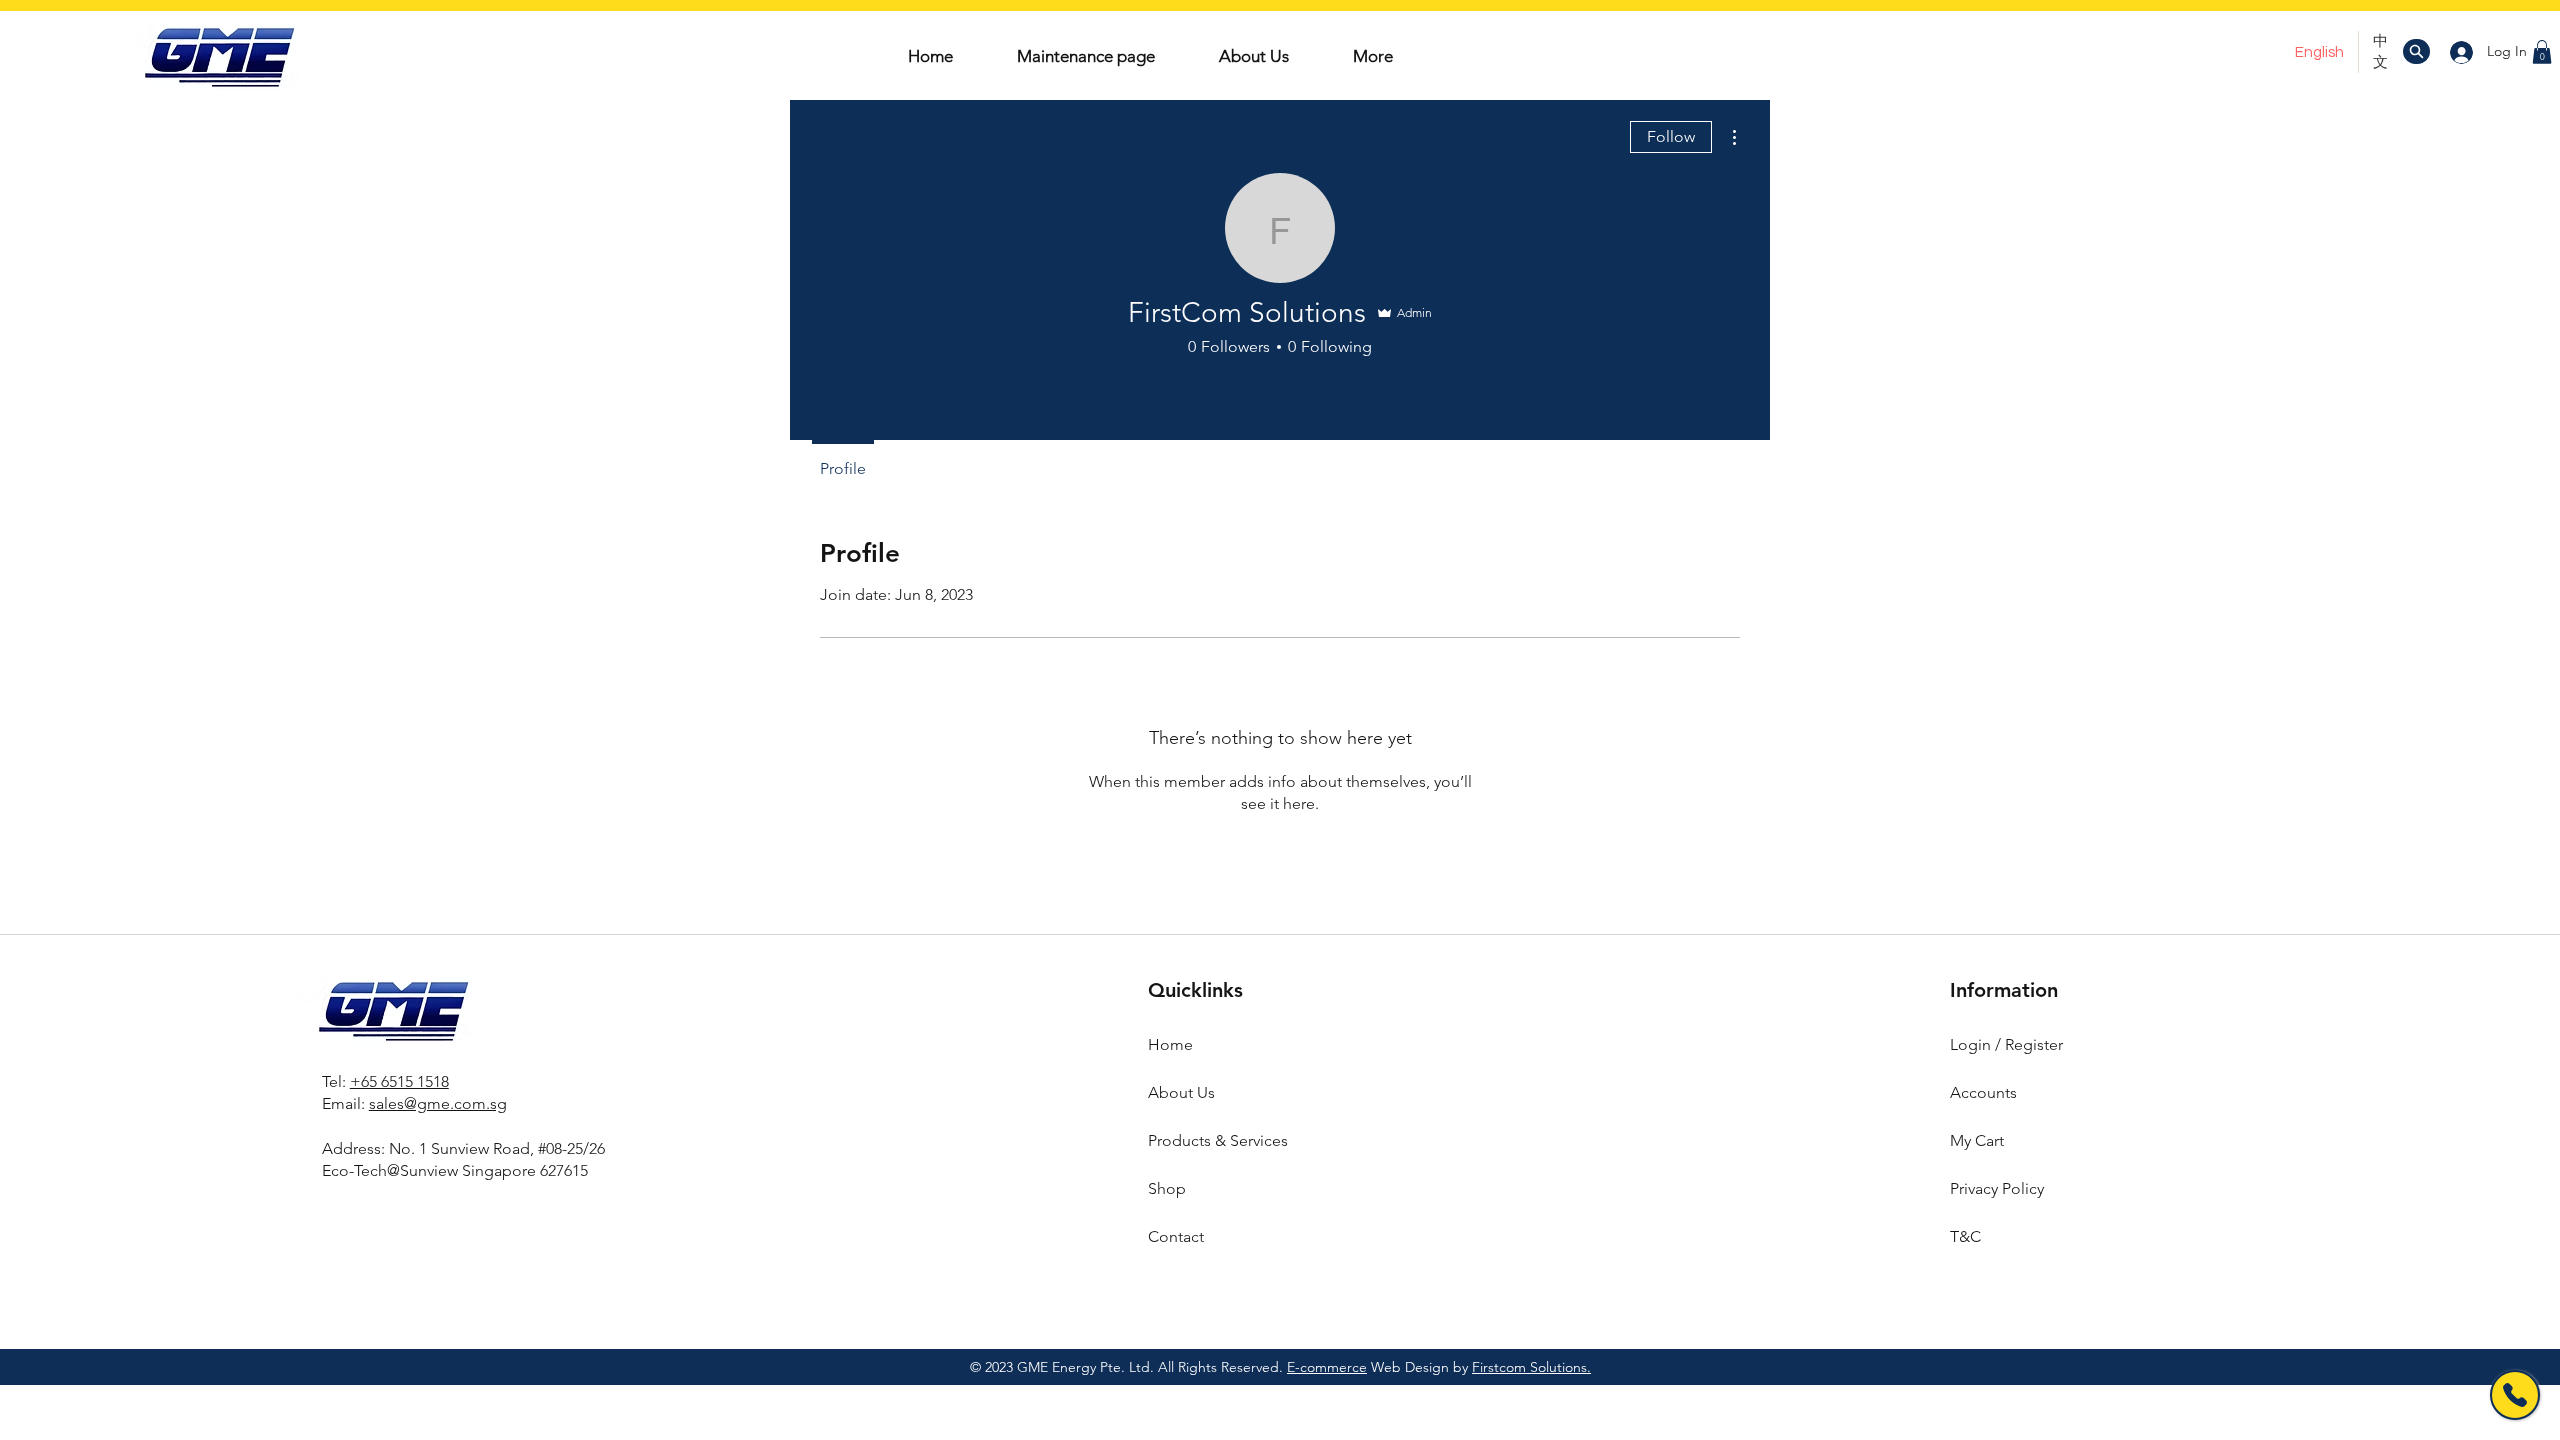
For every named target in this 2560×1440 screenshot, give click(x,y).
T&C (1965, 1236)
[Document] (2416, 51)
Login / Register (2006, 1044)
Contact (1176, 1236)
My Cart (1977, 1140)
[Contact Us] (2515, 1395)
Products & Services (1218, 1140)
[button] (2542, 52)
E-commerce (1327, 1367)
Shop (1167, 1188)
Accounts (1983, 1092)
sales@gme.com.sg (438, 1103)
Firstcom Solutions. (1531, 1367)
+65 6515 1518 (399, 1081)
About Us (1181, 1092)
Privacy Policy (1997, 1188)
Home (1170, 1044)
